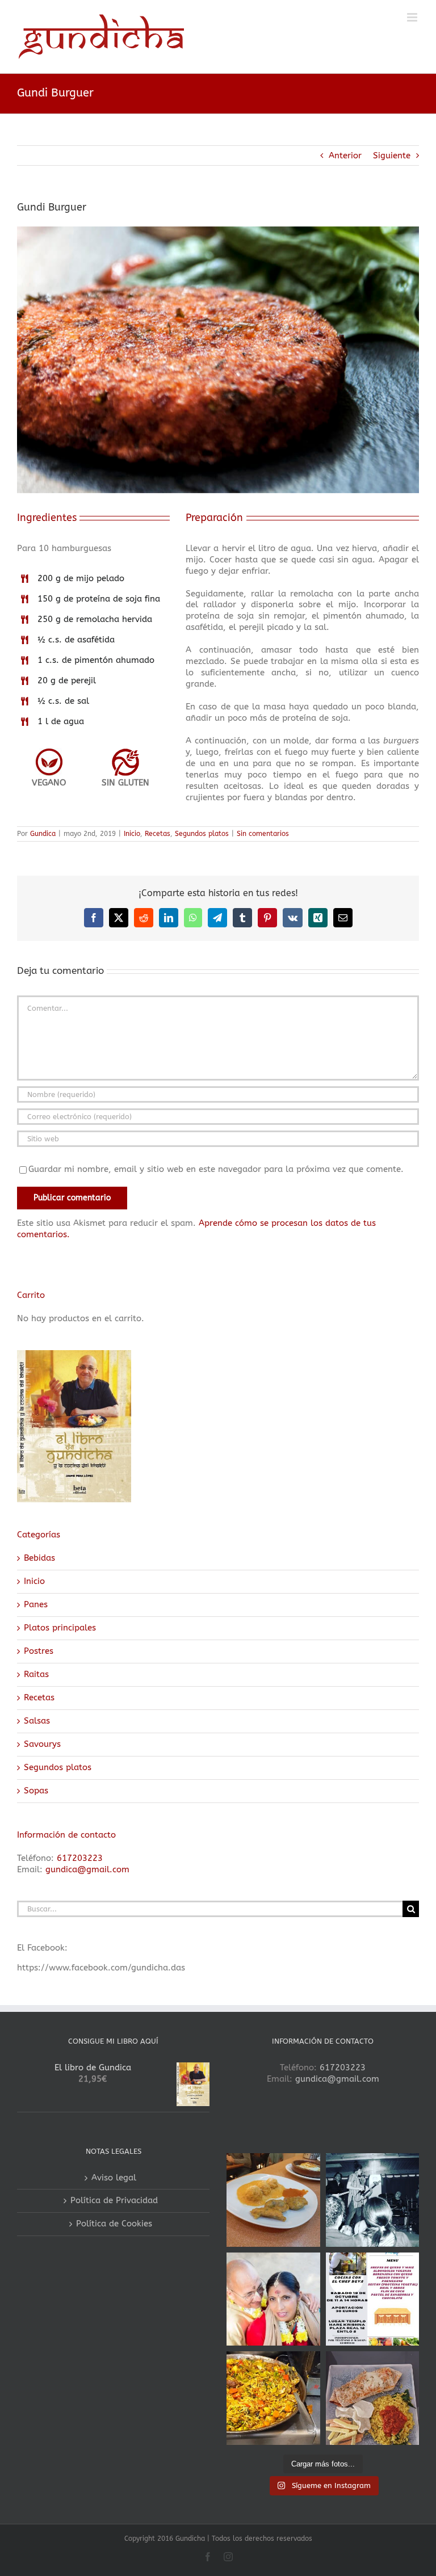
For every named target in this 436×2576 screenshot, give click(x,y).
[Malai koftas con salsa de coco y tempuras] (273, 2200)
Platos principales (60, 1628)
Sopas (36, 1791)
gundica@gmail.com (87, 1869)
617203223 (80, 1858)
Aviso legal (114, 2178)
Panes (36, 1604)
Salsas (37, 1721)
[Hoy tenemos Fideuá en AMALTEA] (273, 2398)
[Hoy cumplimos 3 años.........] (273, 2299)
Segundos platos (202, 834)
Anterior (345, 156)
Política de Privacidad (114, 2200)
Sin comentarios (263, 834)
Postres (39, 1651)
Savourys (42, 1744)
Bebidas (39, 1558)
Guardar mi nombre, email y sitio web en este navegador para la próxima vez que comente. (216, 1169)
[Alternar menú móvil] (413, 17)
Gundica (43, 834)
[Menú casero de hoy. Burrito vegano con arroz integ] (373, 2398)
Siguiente (392, 156)
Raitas (36, 1674)
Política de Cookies (114, 2224)
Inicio (132, 834)
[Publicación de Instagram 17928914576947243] (373, 2299)
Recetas (158, 834)
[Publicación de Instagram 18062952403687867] (373, 2200)
